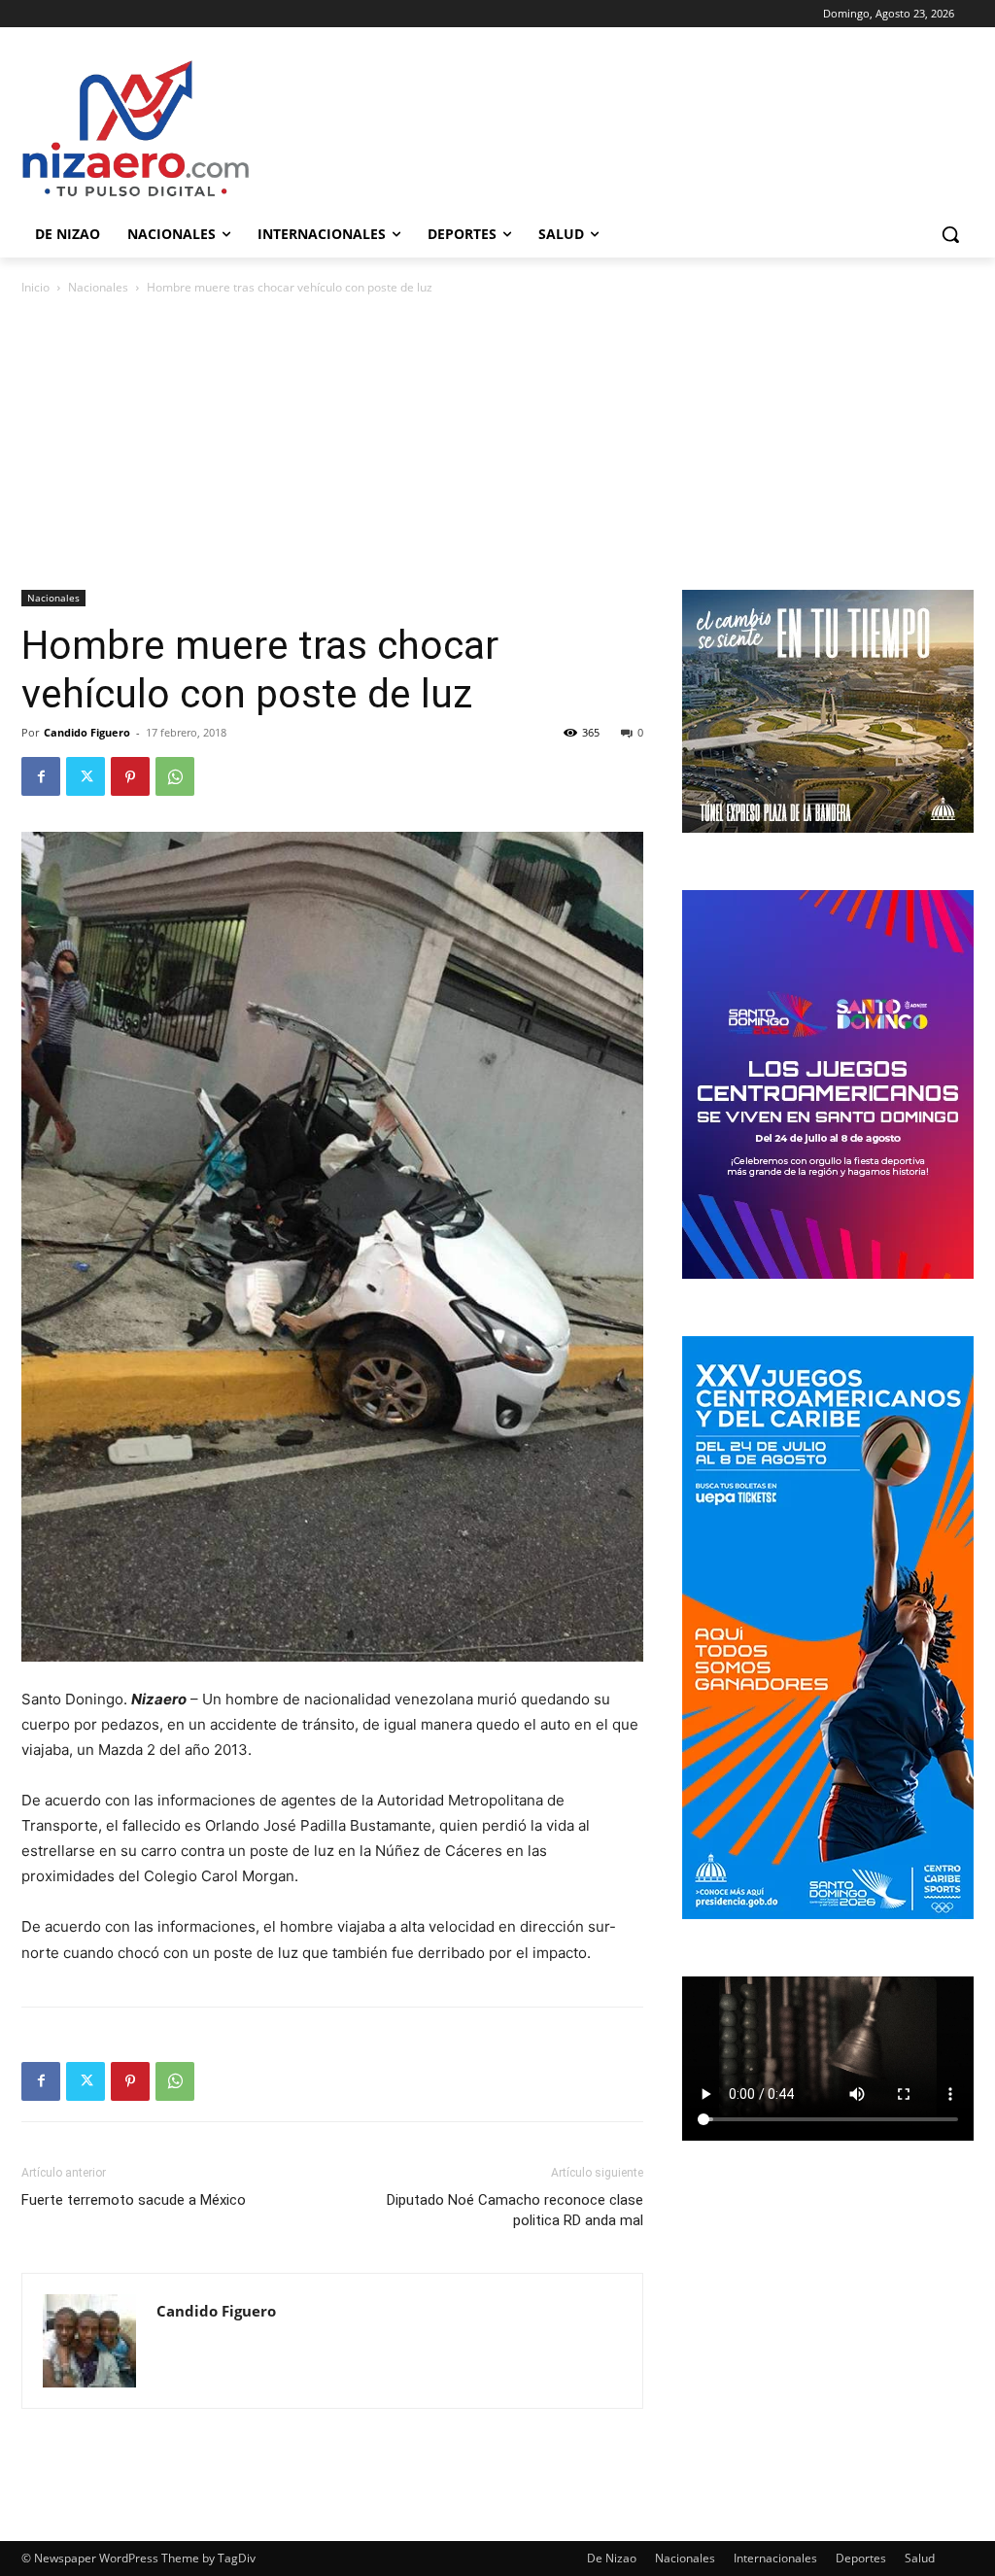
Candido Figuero (87, 732)
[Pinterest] (130, 776)
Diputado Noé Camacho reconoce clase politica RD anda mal (515, 2210)
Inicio (35, 287)
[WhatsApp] (175, 776)
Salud (920, 2558)
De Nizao (612, 2558)
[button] (950, 234)
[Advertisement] (497, 444)
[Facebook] (41, 776)
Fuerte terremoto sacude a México (134, 2200)
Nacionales (98, 287)
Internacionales (775, 2558)
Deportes (861, 2558)
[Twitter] (86, 776)
